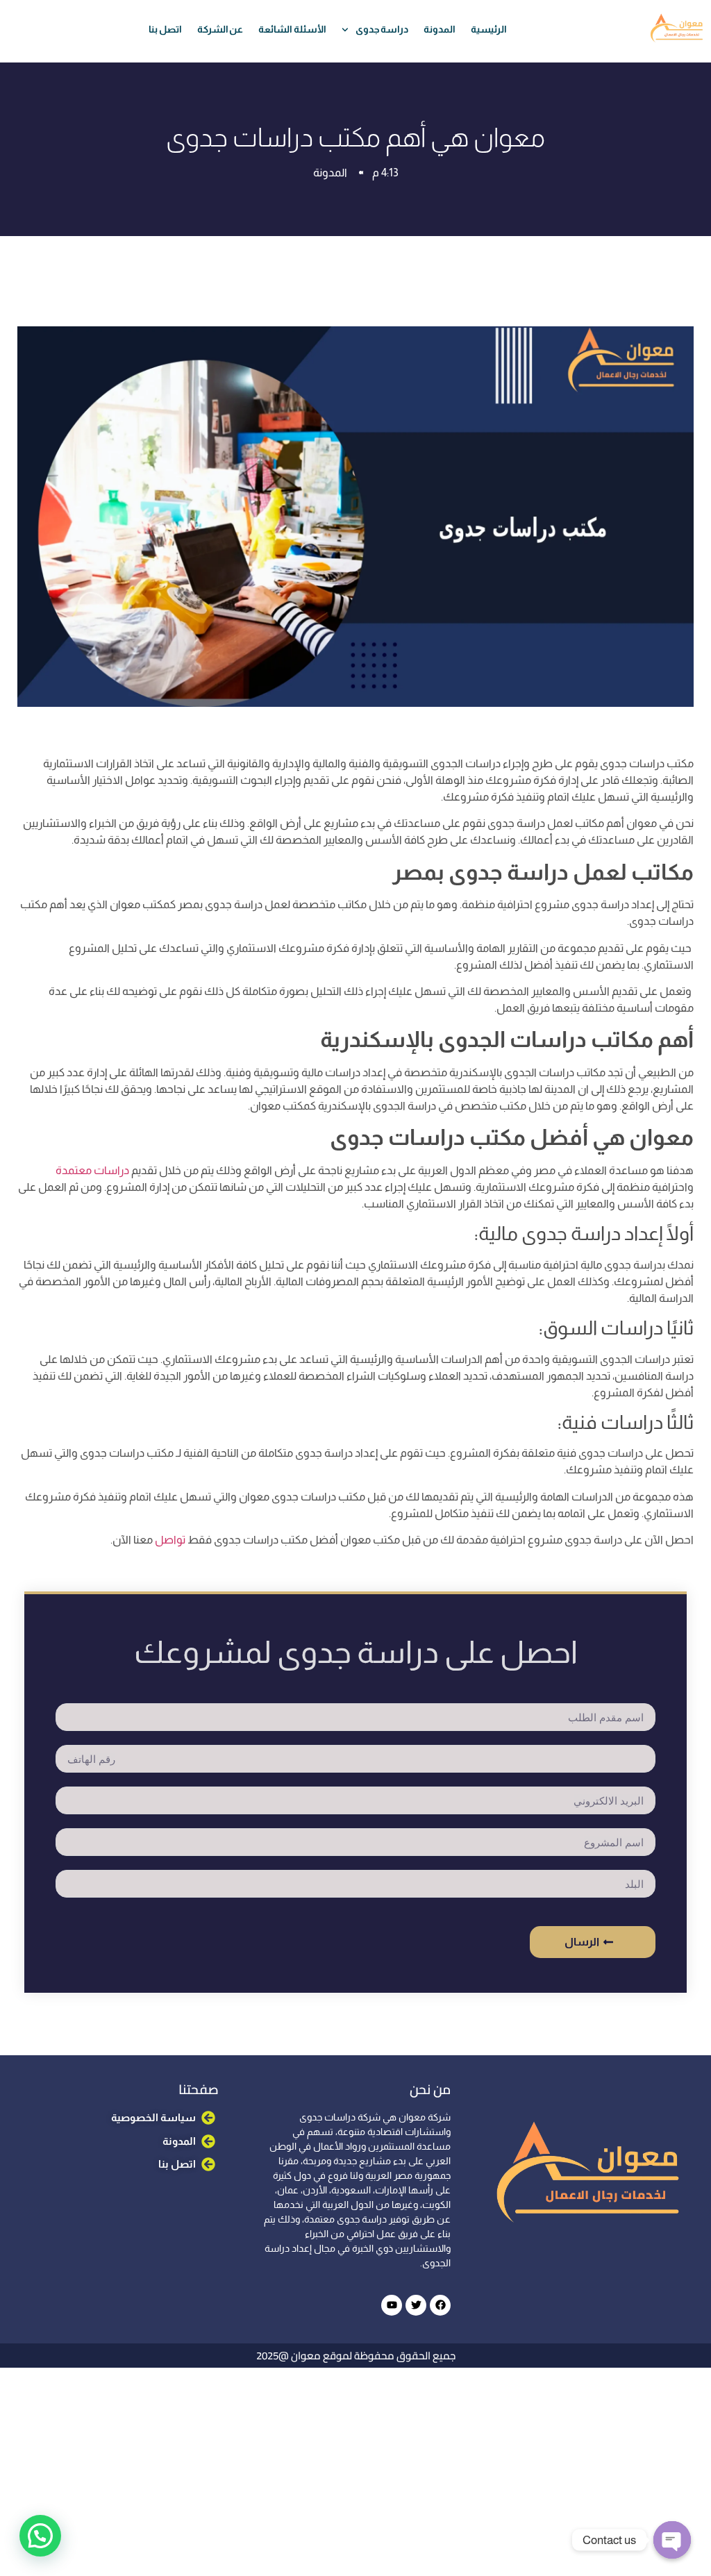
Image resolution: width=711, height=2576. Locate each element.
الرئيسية (489, 29)
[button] (42, 2407)
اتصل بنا (165, 29)
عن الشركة (220, 29)
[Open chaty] (672, 2540)
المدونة (440, 29)
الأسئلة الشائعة (292, 29)
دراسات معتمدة (92, 1170)
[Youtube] (392, 2305)
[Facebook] (440, 2305)
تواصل (169, 1540)
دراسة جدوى (382, 29)
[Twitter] (416, 2305)
